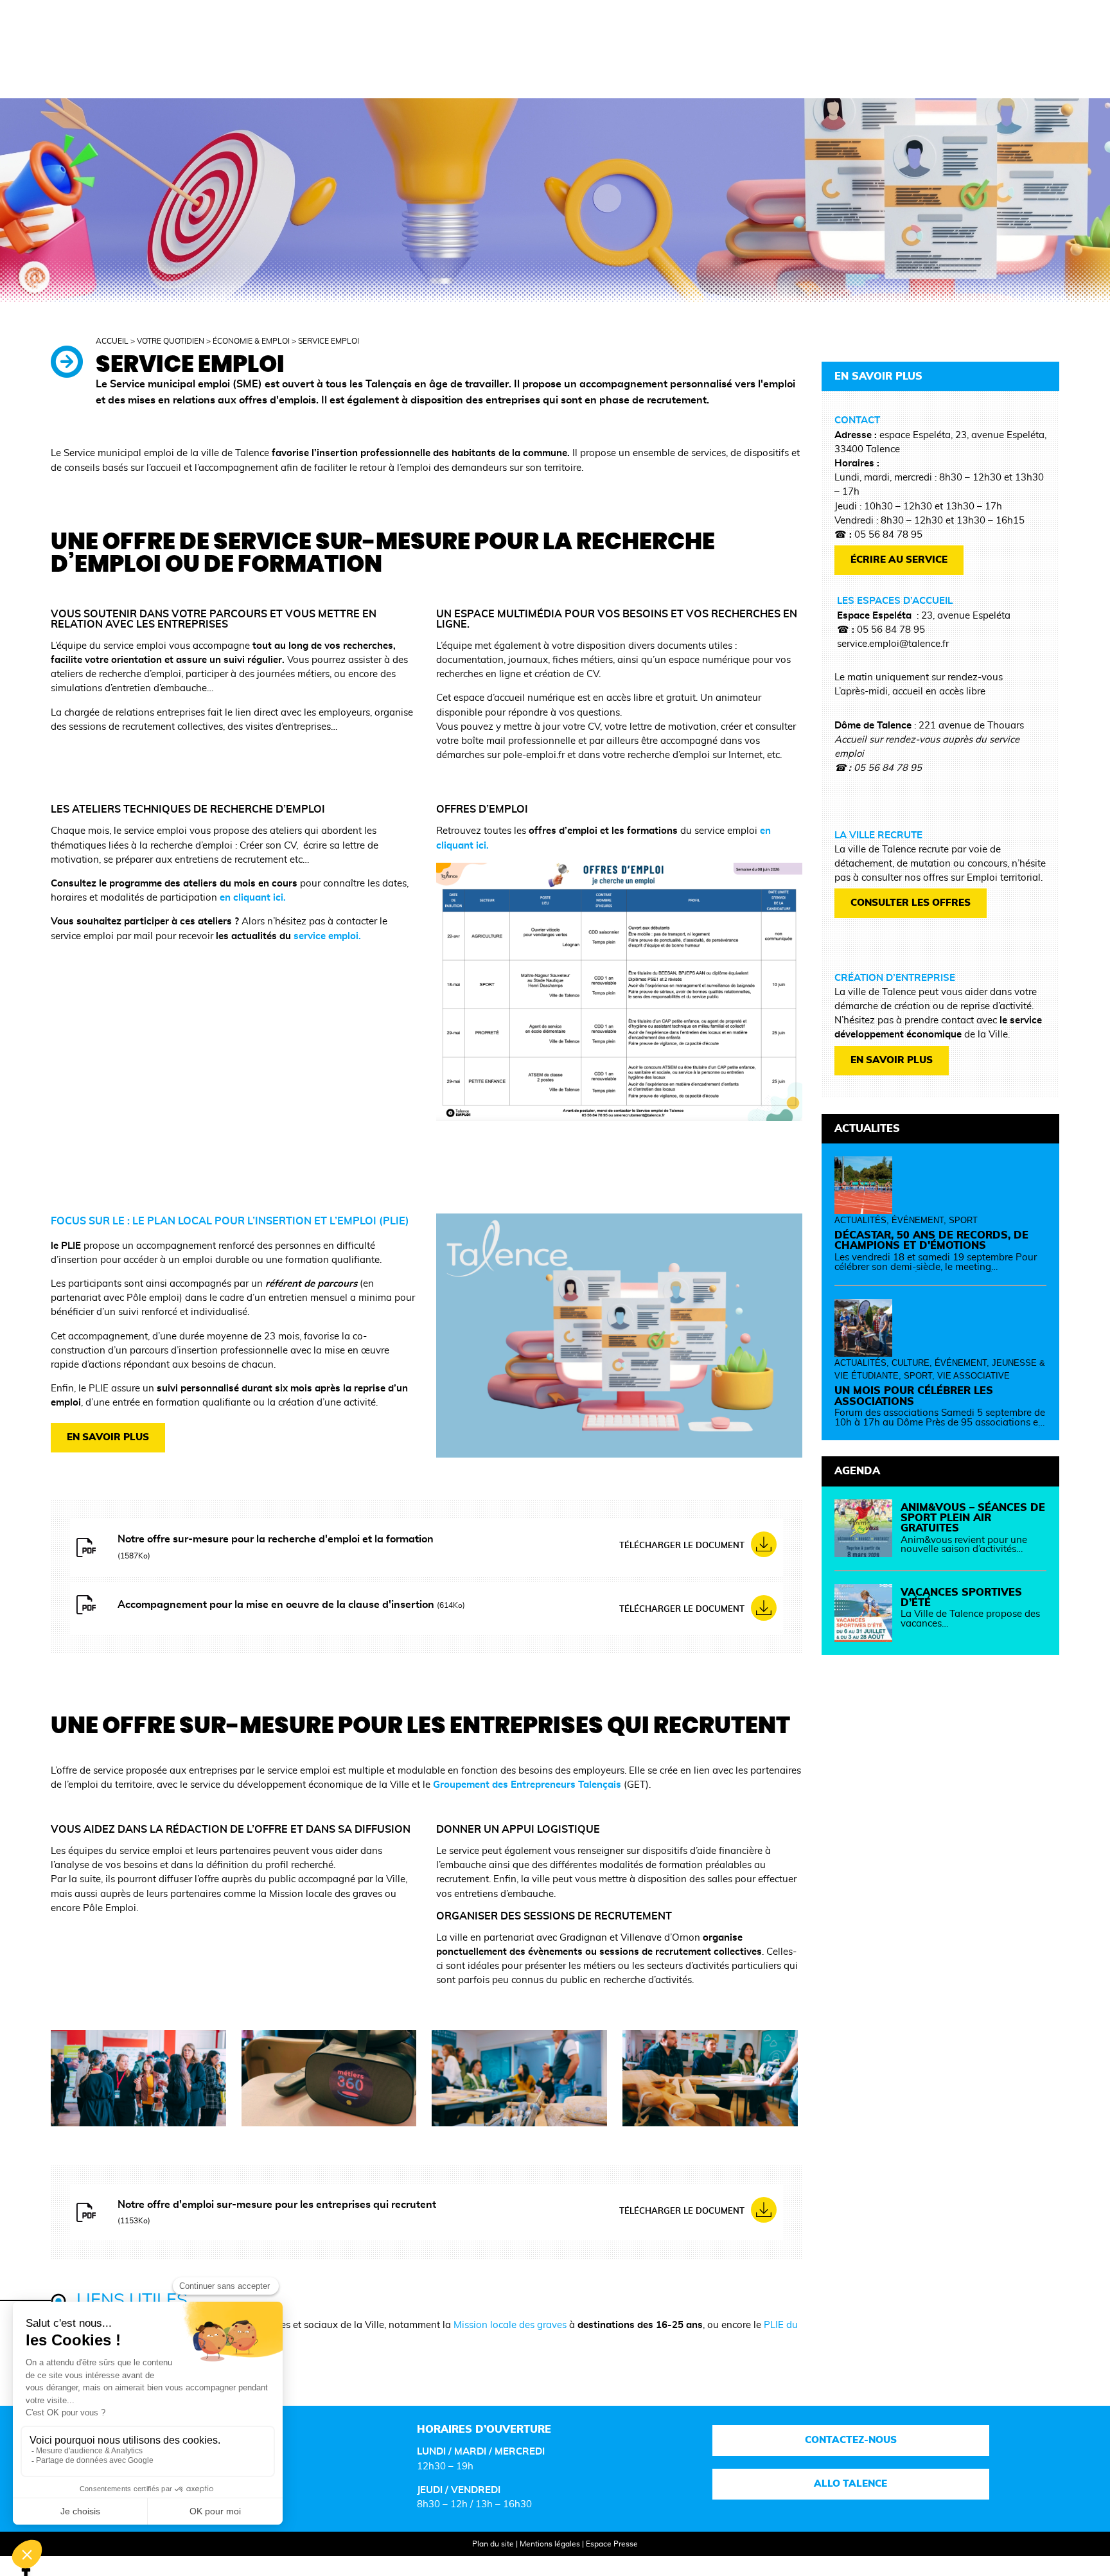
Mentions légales (550, 2544)
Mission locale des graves (510, 2325)
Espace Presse (612, 2544)
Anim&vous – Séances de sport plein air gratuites (973, 1518)
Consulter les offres (911, 903)
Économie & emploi (251, 341)
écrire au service (899, 560)
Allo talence (851, 2484)
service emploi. (327, 936)
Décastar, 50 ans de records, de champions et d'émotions (931, 1240)
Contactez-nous (851, 2440)
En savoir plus (108, 1437)
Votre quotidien (171, 341)
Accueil (112, 341)
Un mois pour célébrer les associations (914, 1396)
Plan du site (493, 2544)
